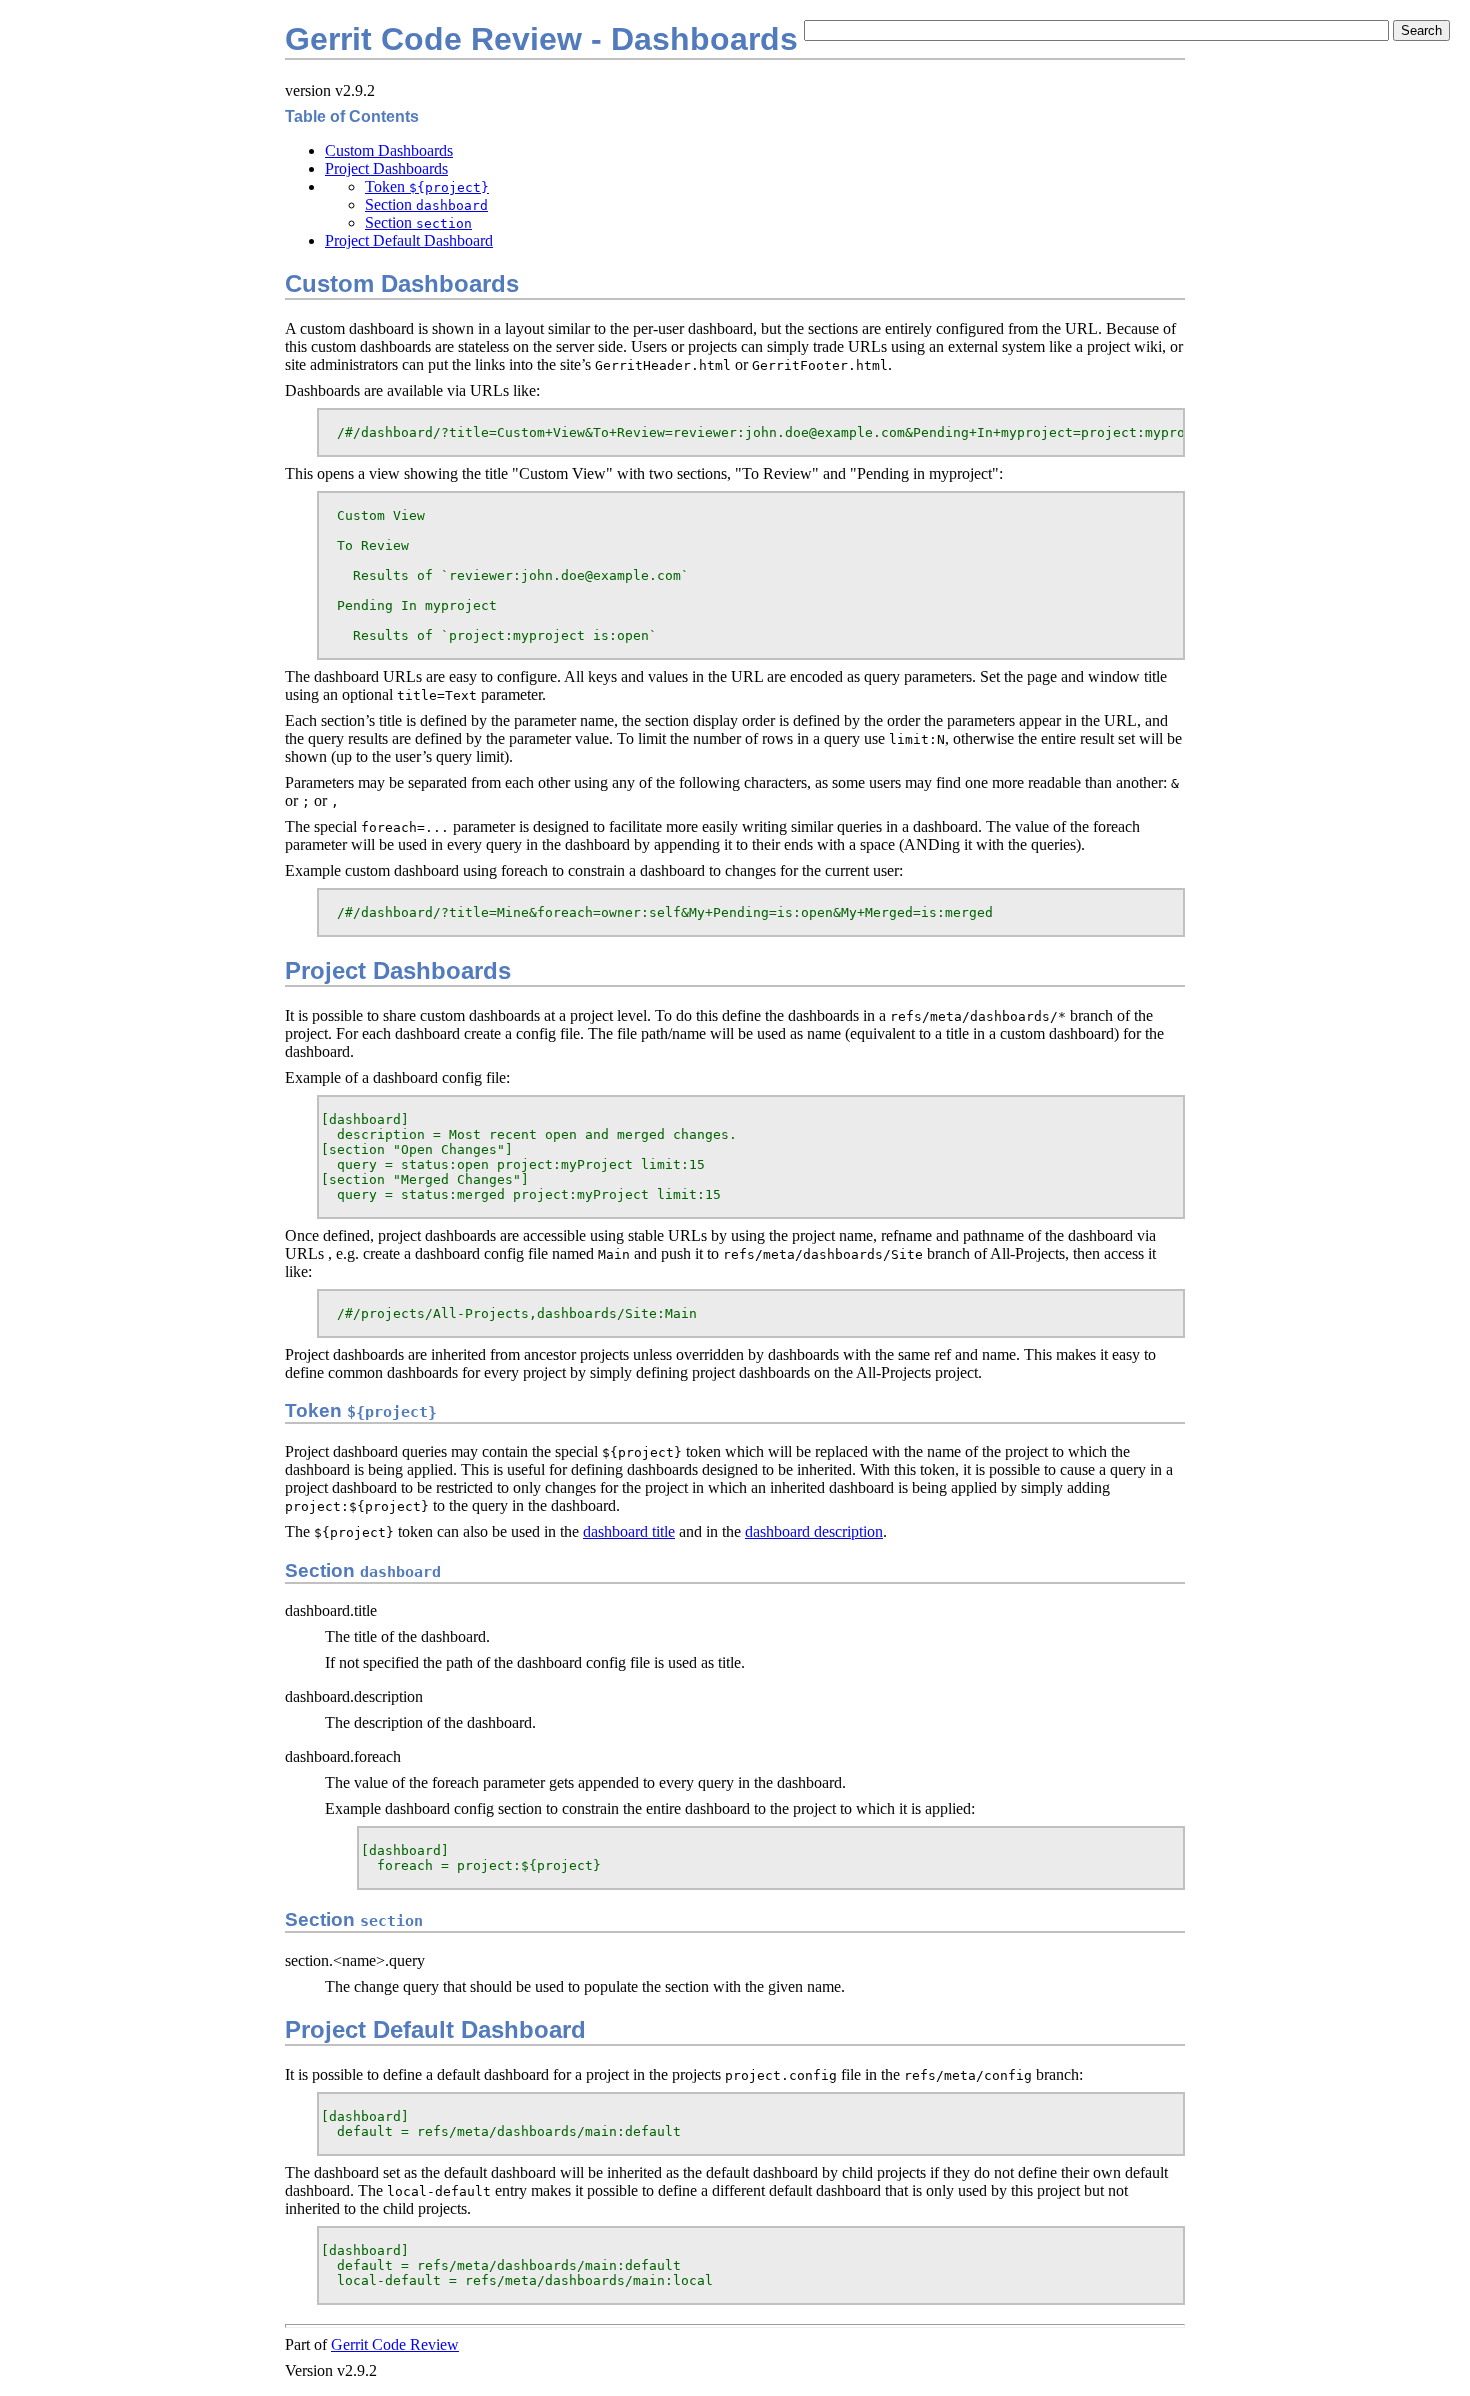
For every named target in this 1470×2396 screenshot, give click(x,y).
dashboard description (814, 1531)
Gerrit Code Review (395, 2344)
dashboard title (629, 1531)
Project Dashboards (386, 168)
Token (427, 186)
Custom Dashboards (389, 150)
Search (1421, 30)
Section (426, 204)
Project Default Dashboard (409, 240)
